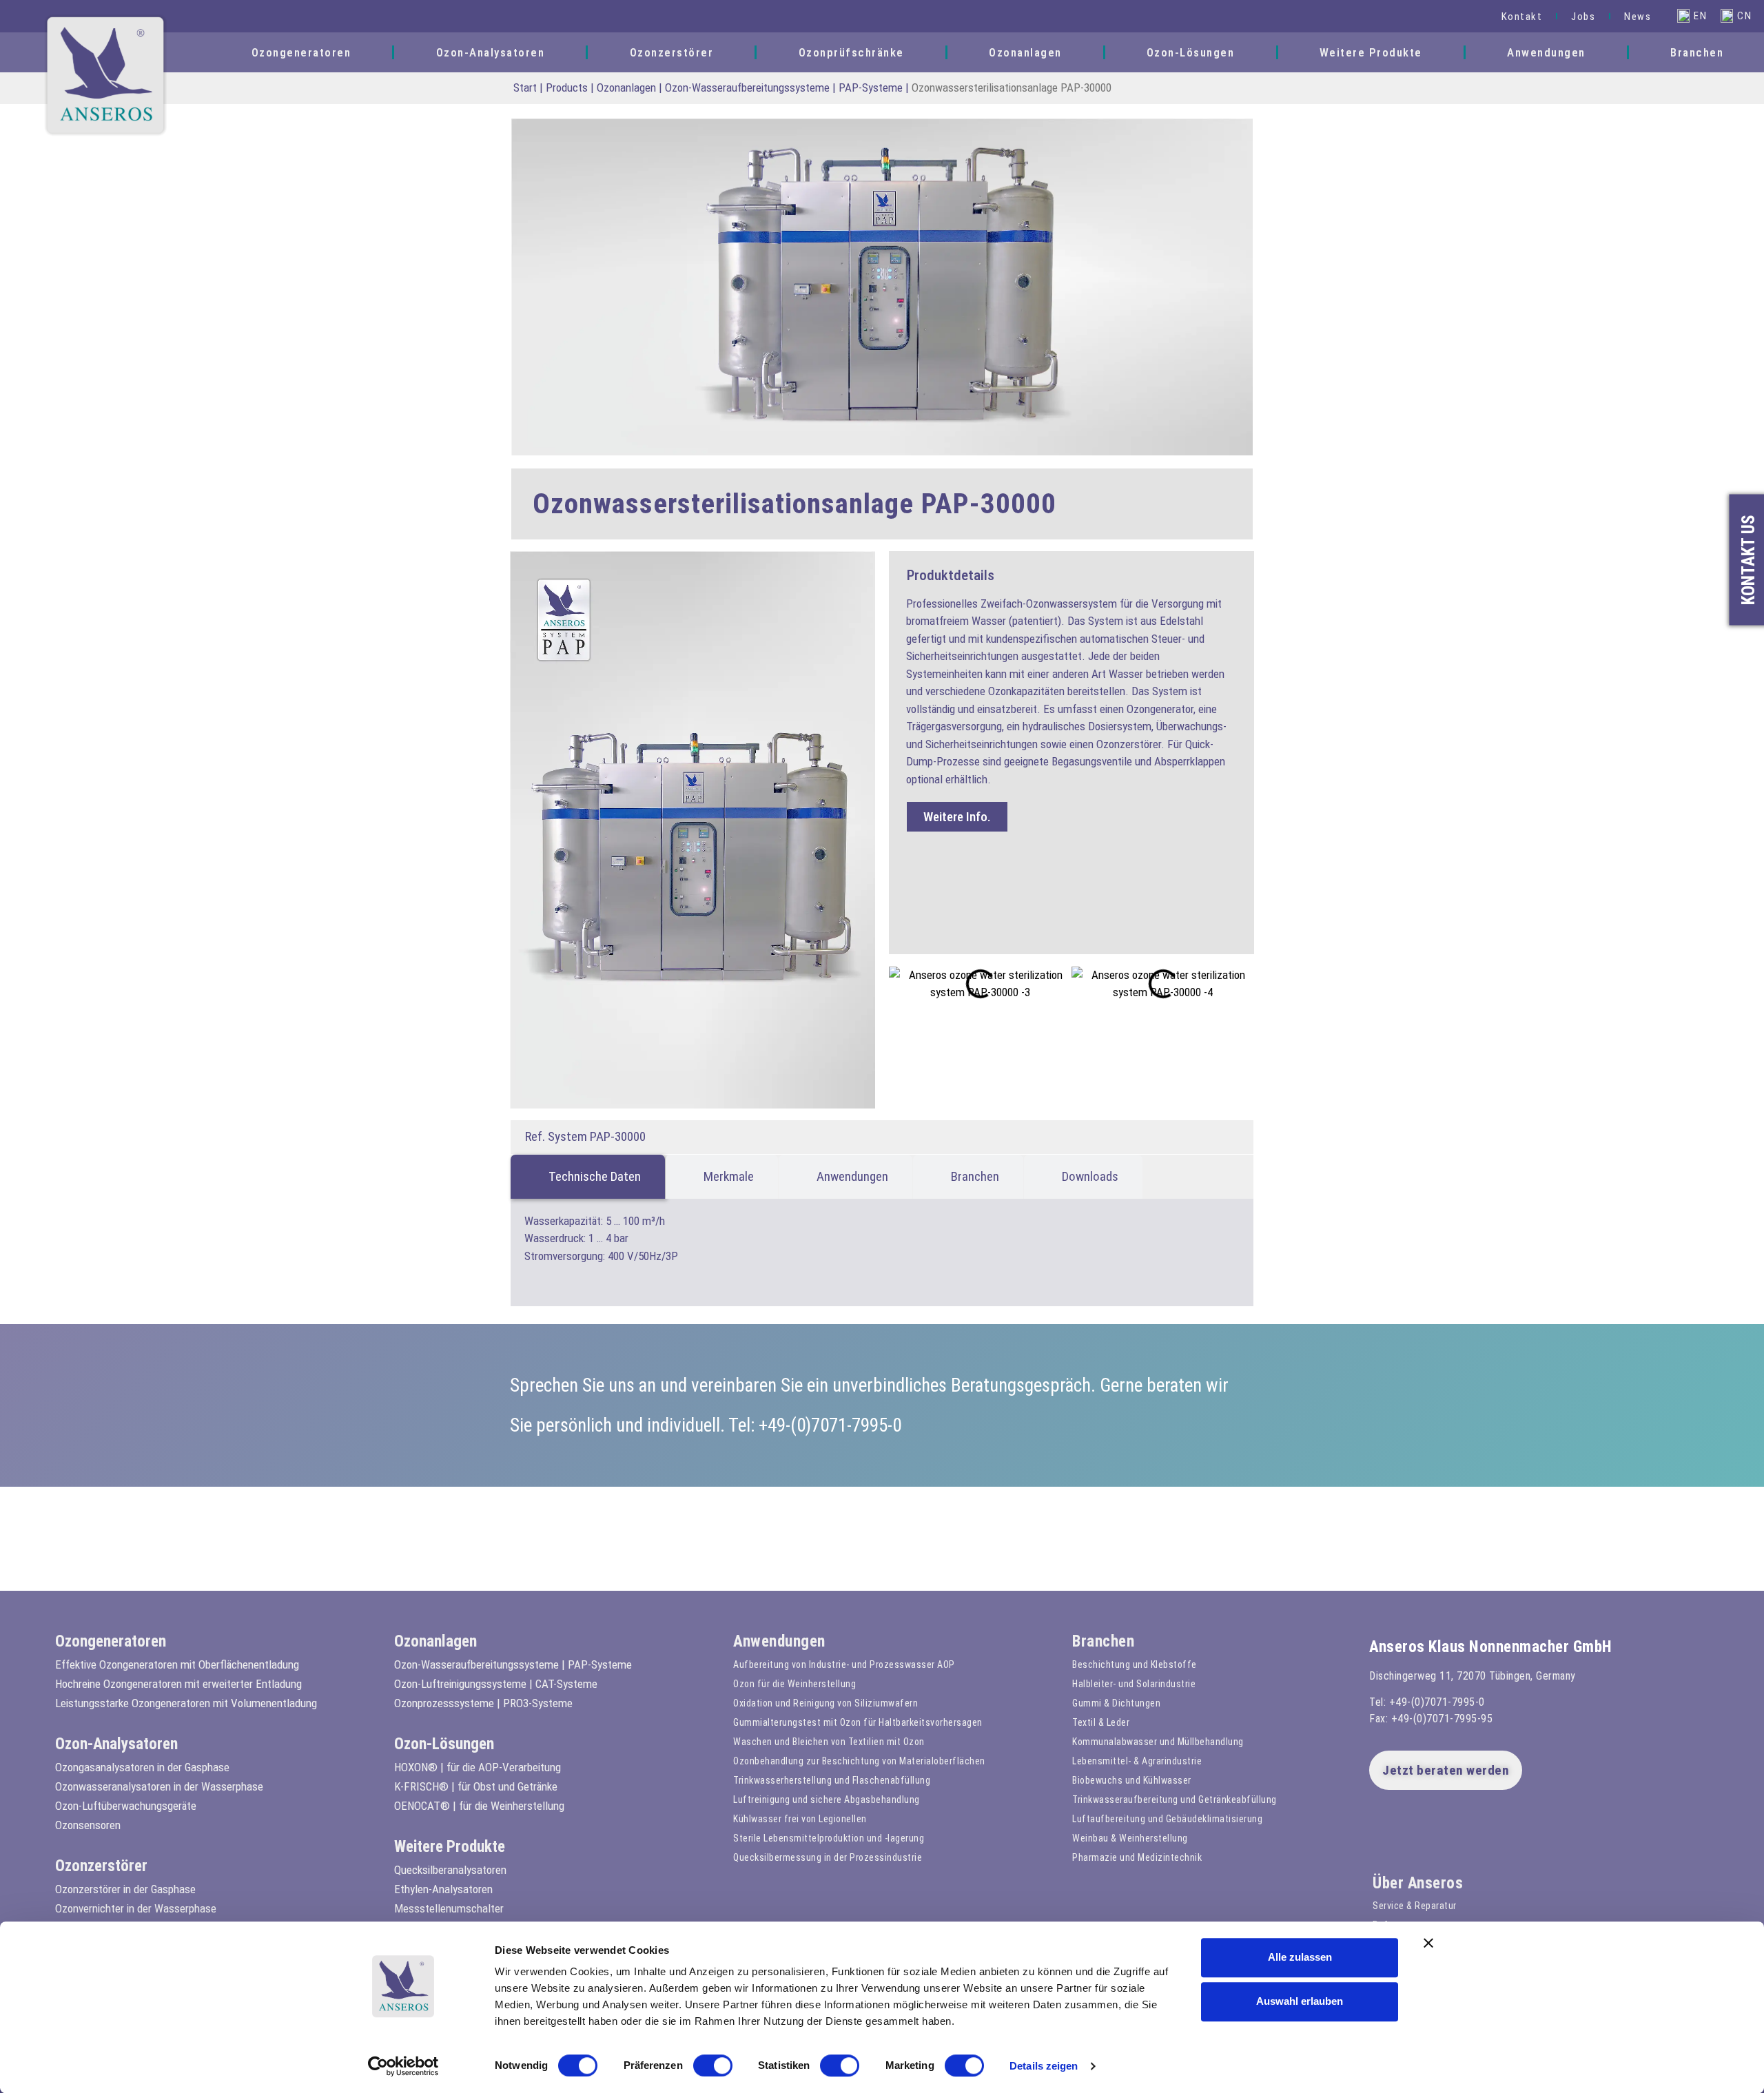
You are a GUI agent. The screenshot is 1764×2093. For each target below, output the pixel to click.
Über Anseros (1418, 1883)
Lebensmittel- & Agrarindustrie (1137, 1761)
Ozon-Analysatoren (491, 52)
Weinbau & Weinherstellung (1130, 1838)
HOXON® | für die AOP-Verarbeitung (478, 1767)
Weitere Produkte (1371, 52)
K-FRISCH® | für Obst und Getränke (476, 1786)
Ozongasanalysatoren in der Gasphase (142, 1767)
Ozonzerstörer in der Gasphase (125, 1889)
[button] (1469, 16)
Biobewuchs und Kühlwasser (1132, 1780)
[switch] (713, 2065)
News (1638, 17)
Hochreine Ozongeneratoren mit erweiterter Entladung (178, 1684)
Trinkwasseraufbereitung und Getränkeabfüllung (1175, 1800)
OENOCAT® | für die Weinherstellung (479, 1806)
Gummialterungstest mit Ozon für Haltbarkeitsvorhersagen (858, 1722)
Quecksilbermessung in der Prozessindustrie (828, 1857)
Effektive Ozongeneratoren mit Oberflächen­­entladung (177, 1664)
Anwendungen (1546, 52)
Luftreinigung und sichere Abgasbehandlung (827, 1800)
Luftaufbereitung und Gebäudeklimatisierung (1167, 1819)
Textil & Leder (1101, 1722)
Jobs (1583, 17)
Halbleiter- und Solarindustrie (1134, 1684)
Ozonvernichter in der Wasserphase (136, 1908)
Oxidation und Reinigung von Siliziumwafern (825, 1703)
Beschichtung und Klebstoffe (1135, 1664)
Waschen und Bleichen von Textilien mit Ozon (829, 1742)
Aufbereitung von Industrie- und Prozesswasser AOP (844, 1664)
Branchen (1697, 52)
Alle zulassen (1300, 1957)
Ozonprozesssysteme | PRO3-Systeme (483, 1703)
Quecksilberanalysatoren (450, 1870)
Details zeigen (1044, 2066)
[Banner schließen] (1428, 1943)
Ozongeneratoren (301, 52)
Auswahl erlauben (1300, 2001)
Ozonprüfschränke (851, 52)
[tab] (588, 1177)
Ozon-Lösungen (1191, 52)
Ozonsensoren (88, 1825)
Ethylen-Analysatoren (443, 1889)
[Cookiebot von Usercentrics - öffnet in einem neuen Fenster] (403, 2066)
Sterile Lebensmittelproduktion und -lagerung (829, 1838)
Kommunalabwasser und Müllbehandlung (1158, 1742)
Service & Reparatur (1415, 1906)
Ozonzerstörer (672, 52)
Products (567, 87)
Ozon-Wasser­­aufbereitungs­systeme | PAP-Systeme (784, 87)
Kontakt (1522, 17)
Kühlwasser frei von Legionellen (800, 1819)
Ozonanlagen (1025, 52)
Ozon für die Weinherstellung (794, 1684)
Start (525, 87)
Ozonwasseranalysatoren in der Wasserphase (159, 1786)
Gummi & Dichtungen (1116, 1703)
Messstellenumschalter (449, 1908)
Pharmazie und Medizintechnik (1137, 1857)
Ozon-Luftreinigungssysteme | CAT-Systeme (496, 1684)
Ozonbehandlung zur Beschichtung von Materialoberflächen (859, 1761)
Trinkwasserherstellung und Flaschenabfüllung (832, 1780)
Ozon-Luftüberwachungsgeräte (126, 1806)
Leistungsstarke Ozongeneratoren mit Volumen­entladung (186, 1703)
